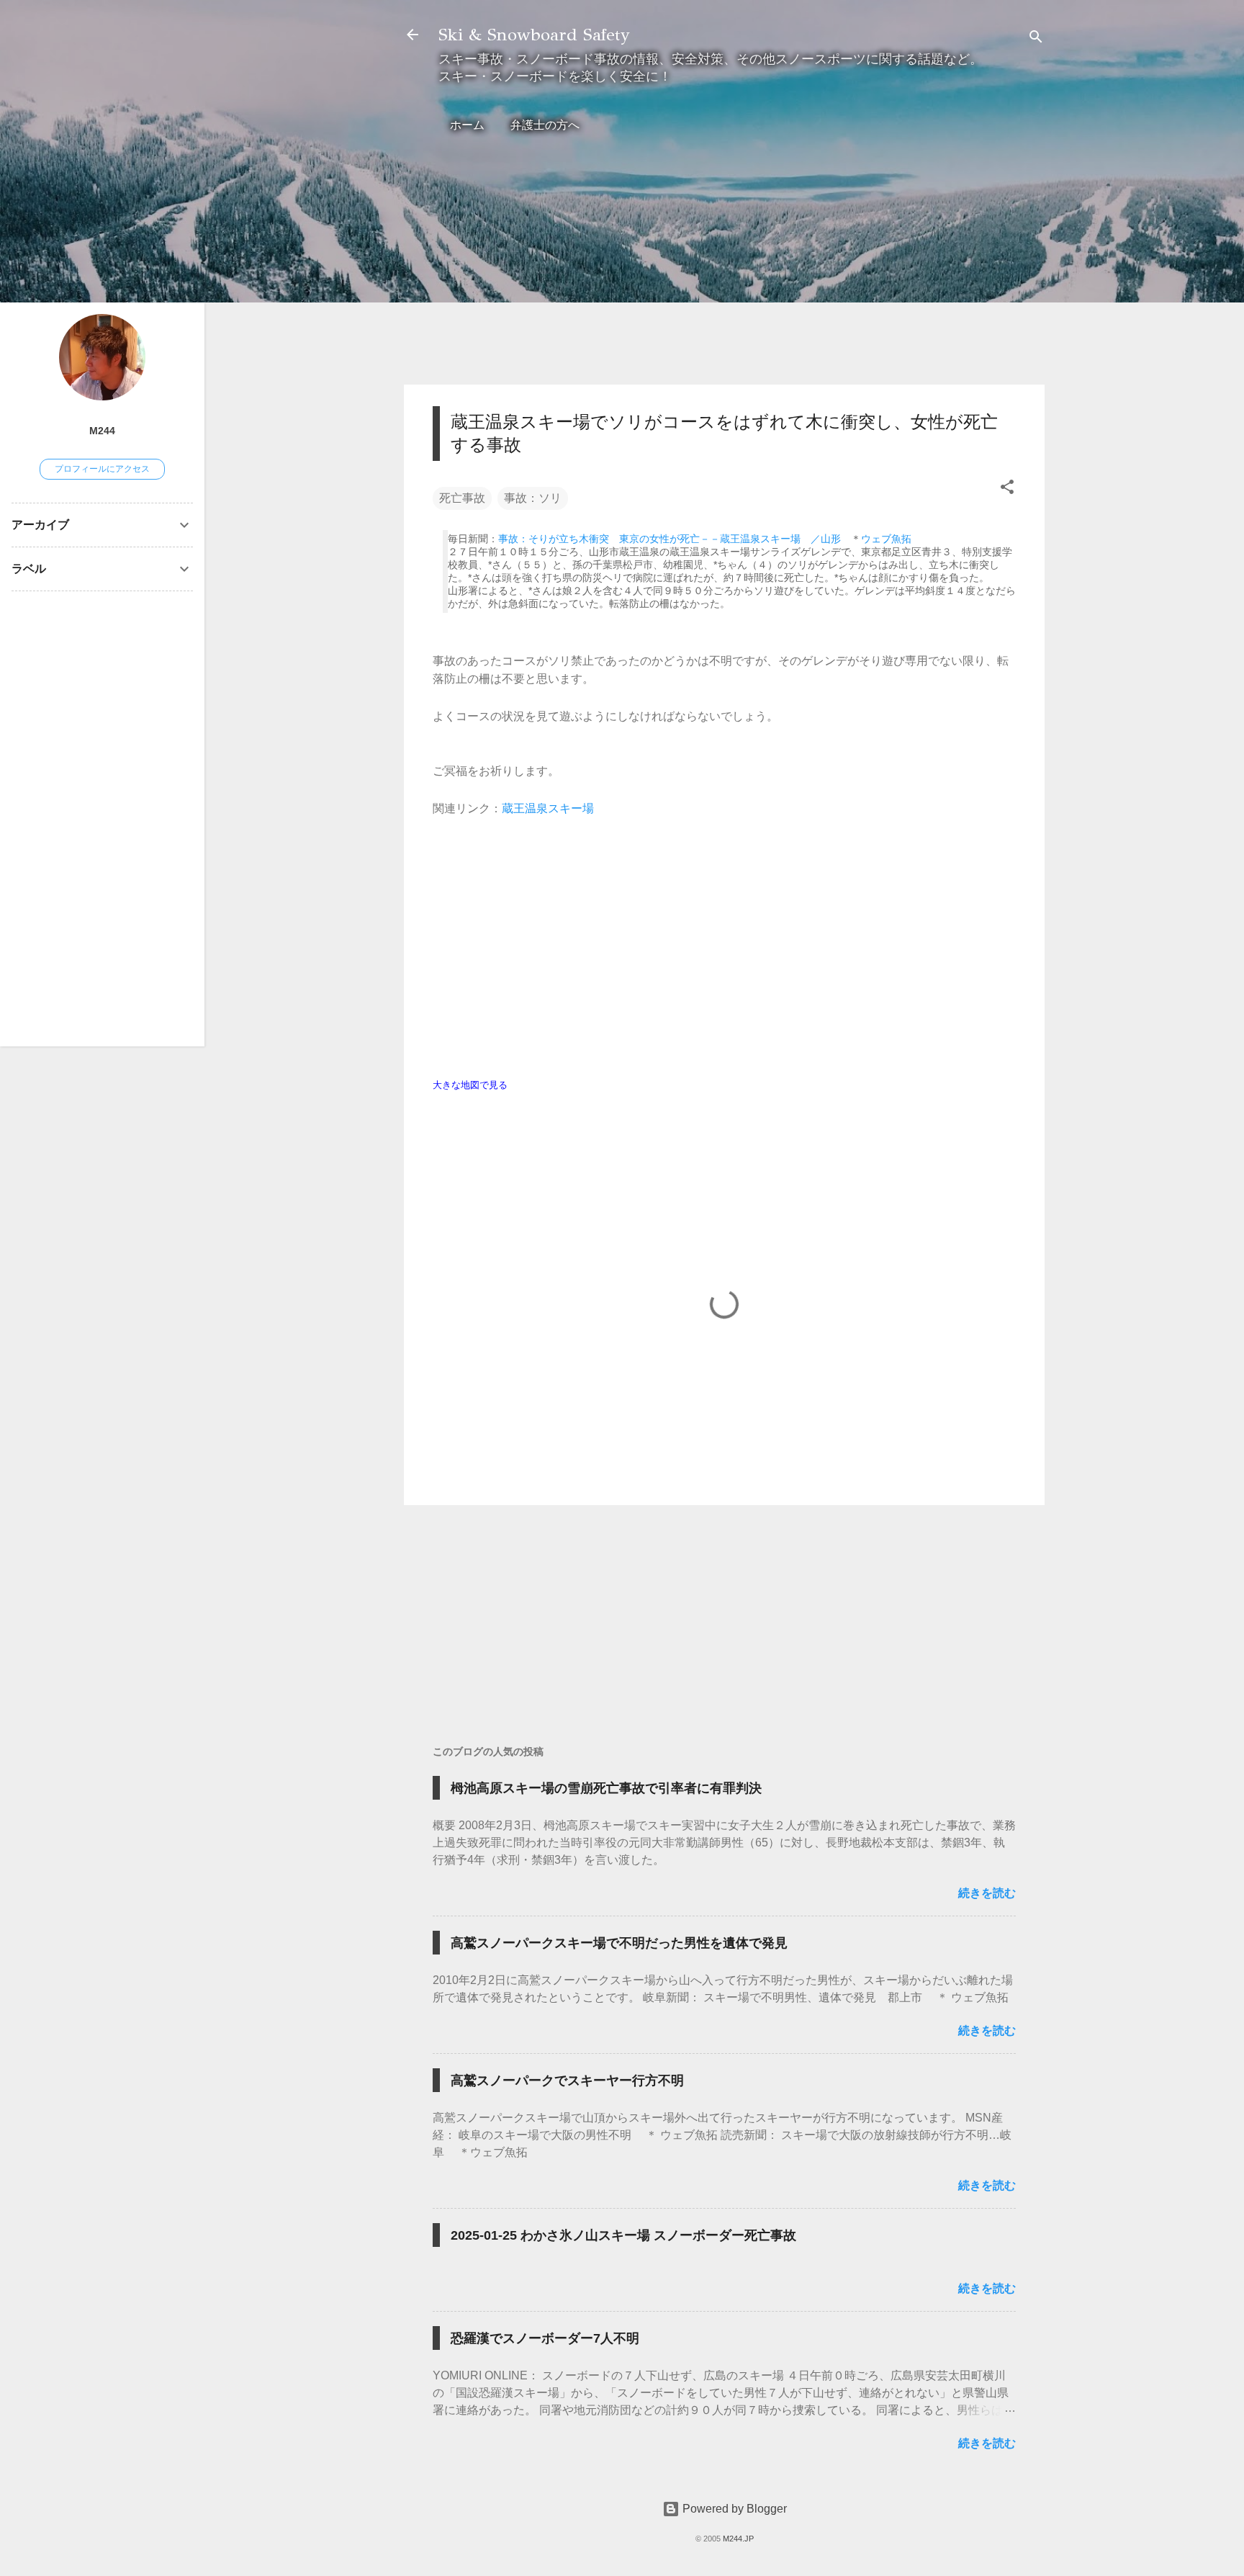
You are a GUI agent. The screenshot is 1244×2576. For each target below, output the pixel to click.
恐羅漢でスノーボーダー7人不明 (545, 2338)
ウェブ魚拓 (886, 539)
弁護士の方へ (545, 125)
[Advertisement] (724, 272)
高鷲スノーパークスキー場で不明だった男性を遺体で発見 (619, 1943)
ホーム (467, 125)
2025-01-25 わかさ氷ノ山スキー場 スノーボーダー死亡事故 (623, 2235)
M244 (102, 431)
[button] (1007, 489)
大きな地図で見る (470, 1085)
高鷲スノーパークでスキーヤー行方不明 (567, 2081)
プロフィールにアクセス (102, 469)
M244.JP (738, 2539)
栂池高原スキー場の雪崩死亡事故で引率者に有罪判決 (606, 1788)
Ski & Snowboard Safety (534, 35)
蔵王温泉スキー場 (548, 808)
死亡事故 (462, 498)
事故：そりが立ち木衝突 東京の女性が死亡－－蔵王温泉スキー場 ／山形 (670, 539)
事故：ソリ (533, 498)
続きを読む (987, 1893)
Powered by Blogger (733, 2509)
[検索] (1036, 39)
